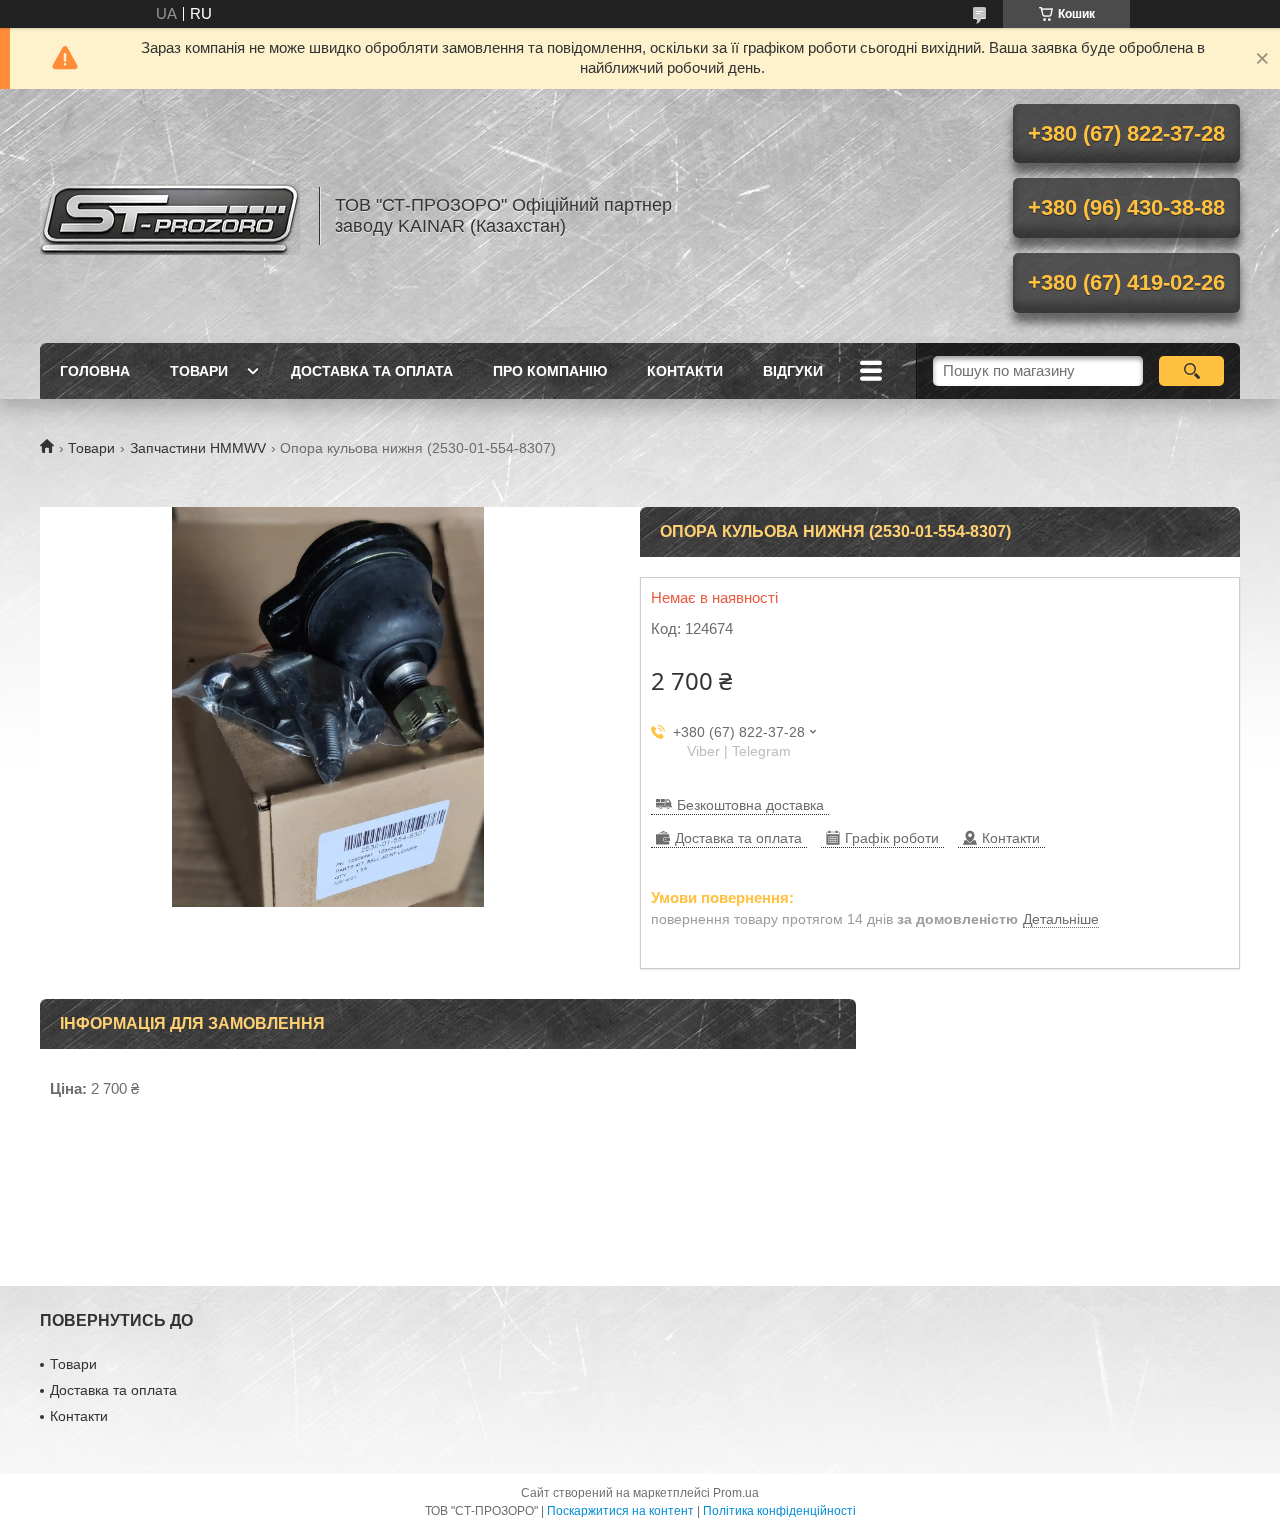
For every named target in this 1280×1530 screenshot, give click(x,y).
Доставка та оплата (372, 371)
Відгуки (793, 371)
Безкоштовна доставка (750, 805)
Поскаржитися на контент (620, 1511)
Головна (95, 371)
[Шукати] (1191, 371)
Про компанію (550, 371)
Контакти (685, 371)
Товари (199, 371)
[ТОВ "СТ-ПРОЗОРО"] (170, 216)
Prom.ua (736, 1493)
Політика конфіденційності (779, 1511)
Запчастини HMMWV (198, 448)
